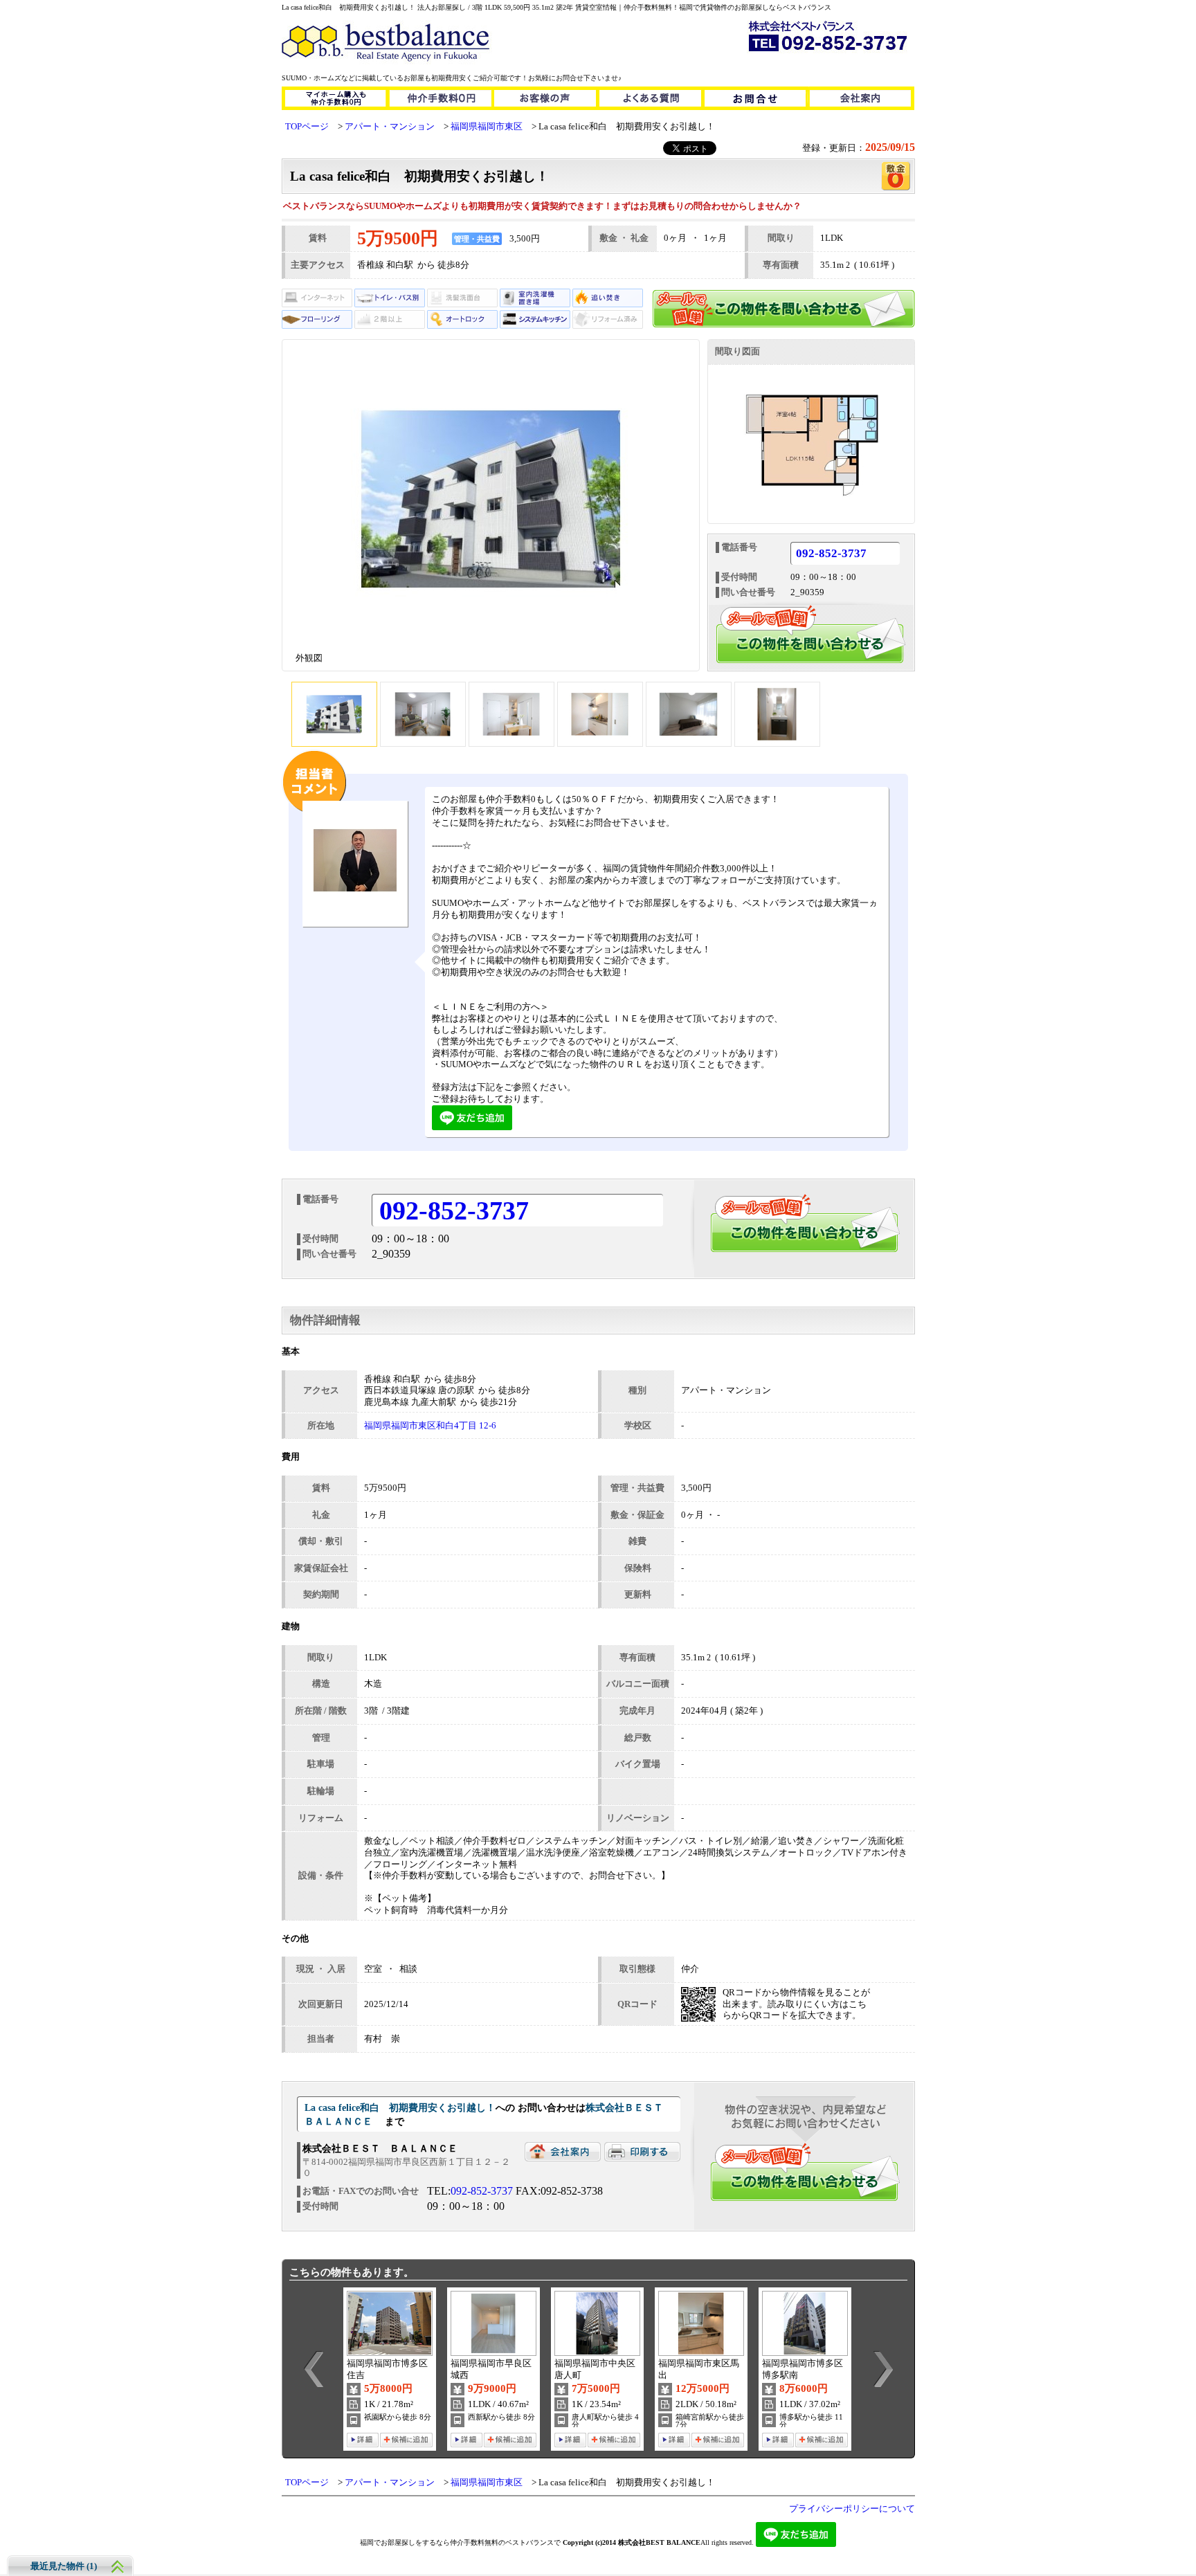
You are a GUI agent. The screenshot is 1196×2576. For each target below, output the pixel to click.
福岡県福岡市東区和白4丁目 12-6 (430, 1426)
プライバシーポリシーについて (852, 2509)
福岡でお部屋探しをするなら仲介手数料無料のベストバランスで (460, 2542)
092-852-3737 (831, 554)
